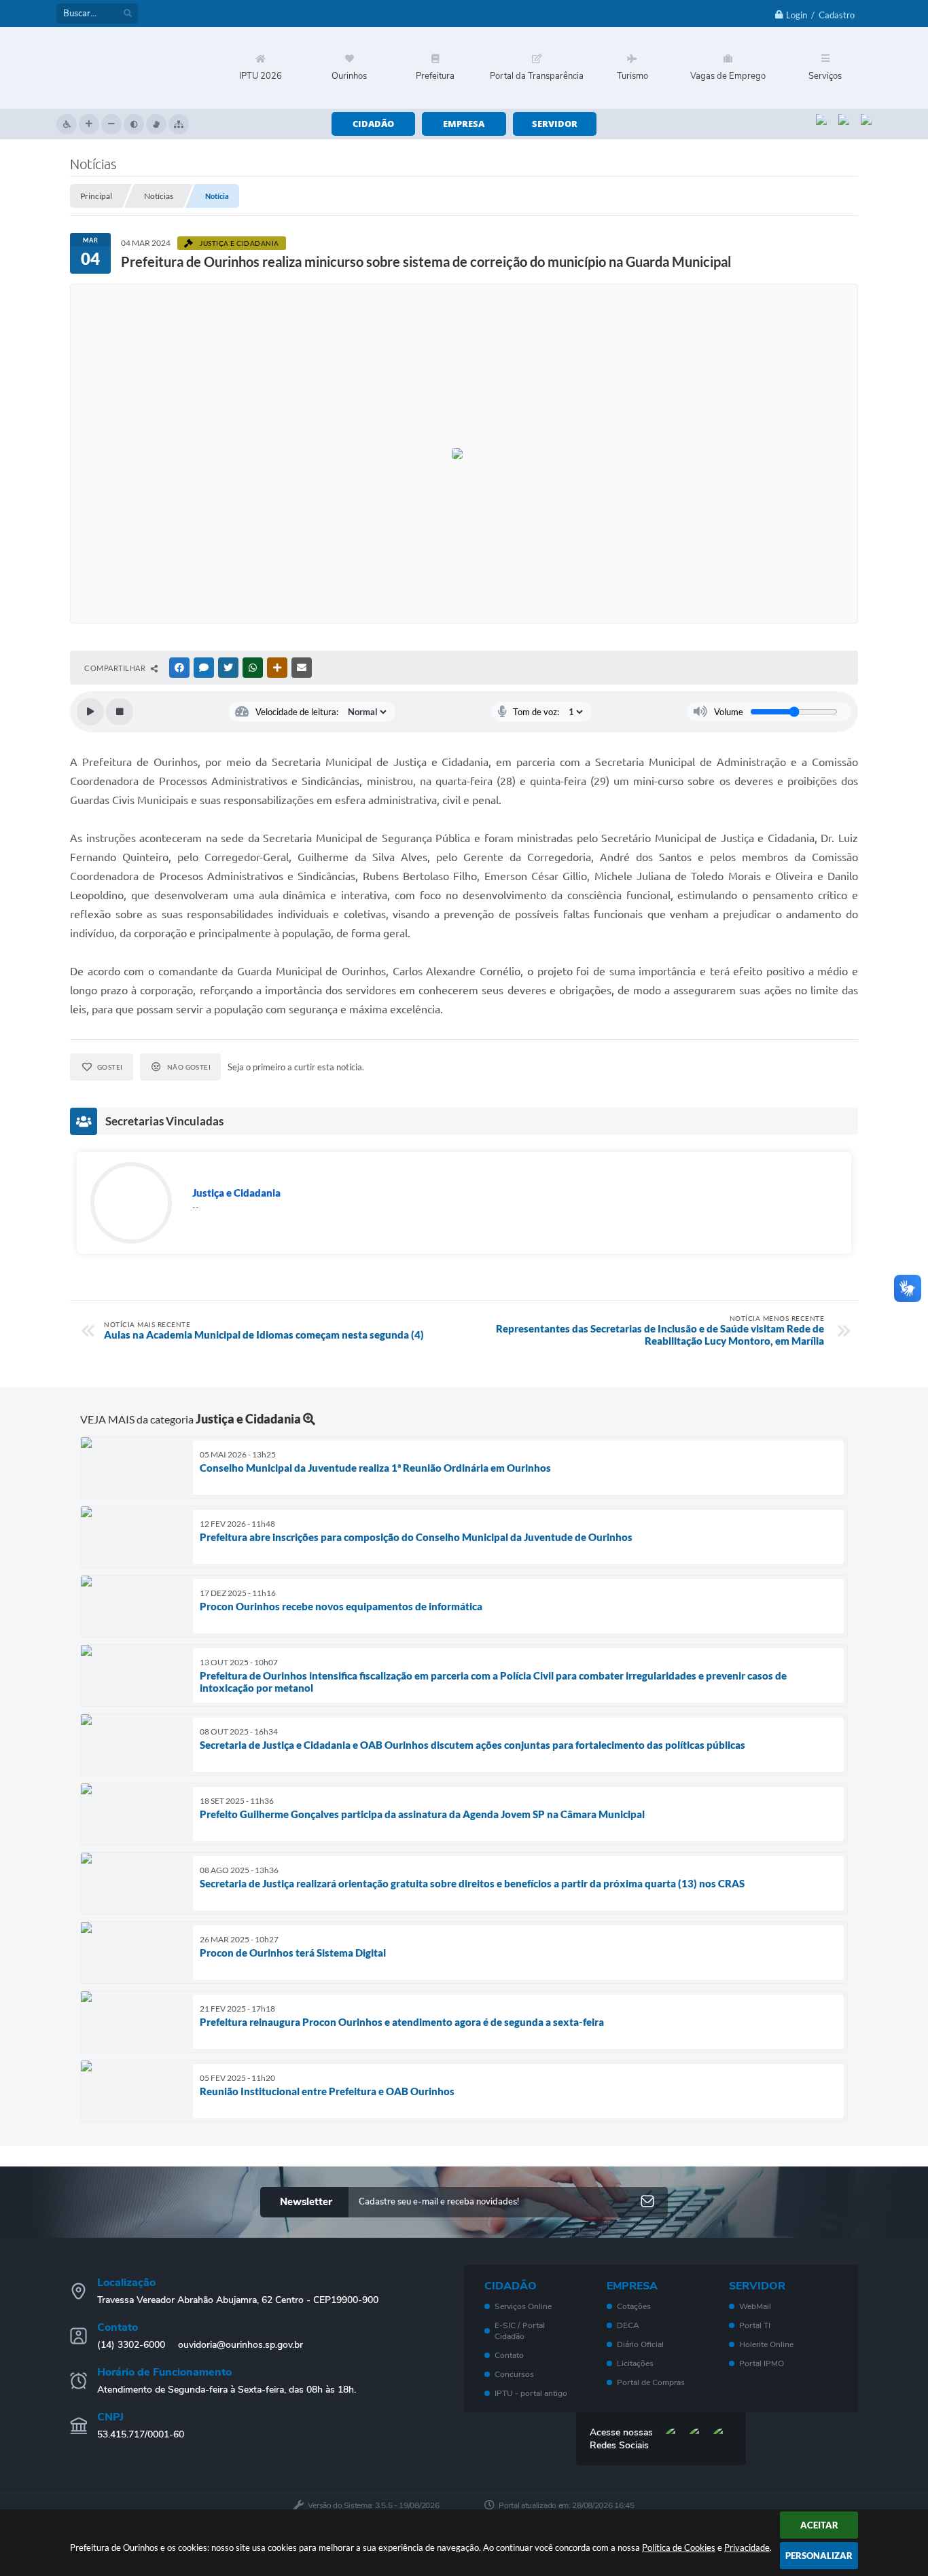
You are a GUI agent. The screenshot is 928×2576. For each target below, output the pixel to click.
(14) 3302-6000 (131, 2345)
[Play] (90, 712)
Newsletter (306, 2202)
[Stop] (120, 712)
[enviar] (647, 2202)
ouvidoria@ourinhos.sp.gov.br (240, 2345)
